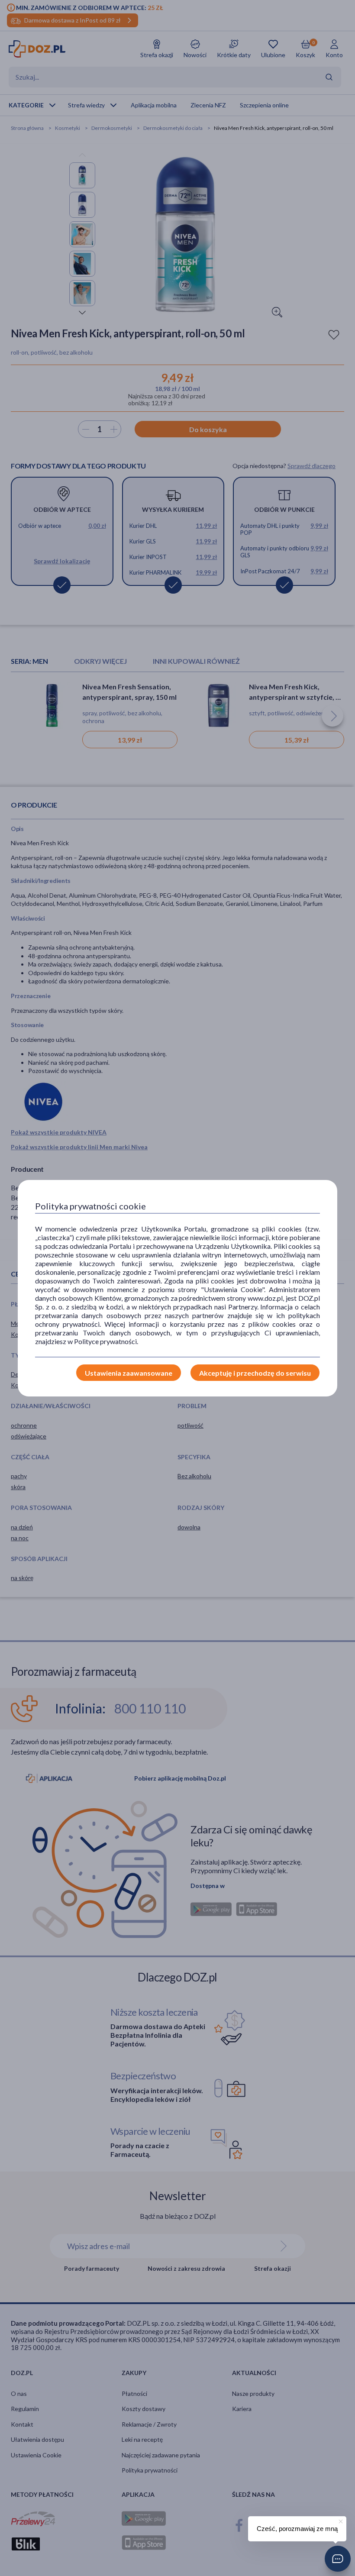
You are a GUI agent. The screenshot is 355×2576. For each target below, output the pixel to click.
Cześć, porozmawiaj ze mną (297, 2529)
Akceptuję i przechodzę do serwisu (255, 1373)
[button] (338, 2559)
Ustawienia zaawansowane (129, 1373)
